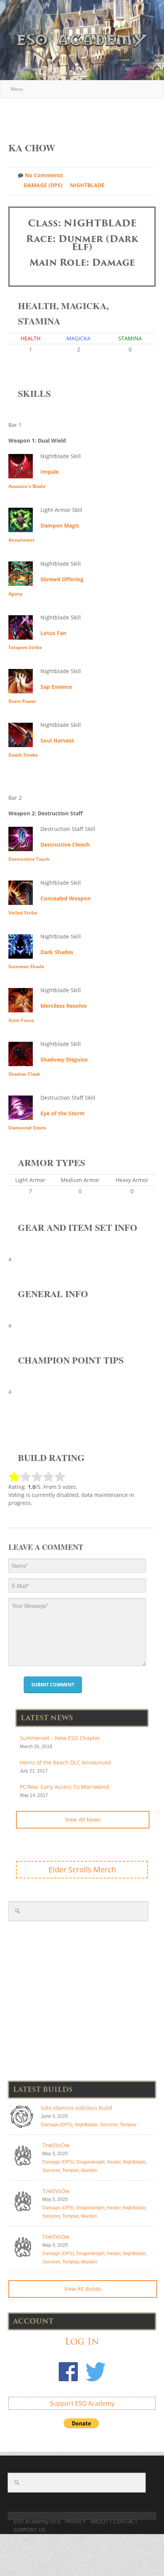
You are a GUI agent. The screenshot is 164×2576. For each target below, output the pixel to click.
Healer (114, 2162)
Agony (15, 594)
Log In (82, 2341)
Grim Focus (21, 1020)
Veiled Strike (23, 913)
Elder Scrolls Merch (82, 1869)
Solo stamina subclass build (76, 2108)
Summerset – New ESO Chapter (60, 1738)
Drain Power (22, 701)
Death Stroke (23, 755)
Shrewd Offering (62, 579)
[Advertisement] (86, 116)
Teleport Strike (25, 647)
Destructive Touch (29, 859)
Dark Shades (57, 952)
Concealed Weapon (66, 898)
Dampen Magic (60, 525)
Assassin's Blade (27, 486)
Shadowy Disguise (64, 1059)
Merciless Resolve (64, 1006)
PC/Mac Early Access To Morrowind (64, 1787)
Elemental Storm (27, 1128)
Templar (128, 2125)
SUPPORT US (29, 2530)
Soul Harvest (57, 740)
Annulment (21, 540)
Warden (89, 2170)
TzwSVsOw (56, 2145)
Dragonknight (90, 2162)
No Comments (44, 175)
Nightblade (87, 185)
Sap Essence (56, 687)
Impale (50, 472)
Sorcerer (109, 2125)
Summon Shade (26, 966)
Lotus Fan (53, 633)
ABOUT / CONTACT (114, 2521)
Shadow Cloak (24, 1074)
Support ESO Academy (82, 2403)
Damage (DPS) (43, 185)
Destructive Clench (65, 844)
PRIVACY (75, 2521)
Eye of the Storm (63, 1113)
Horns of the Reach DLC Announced (65, 1762)
